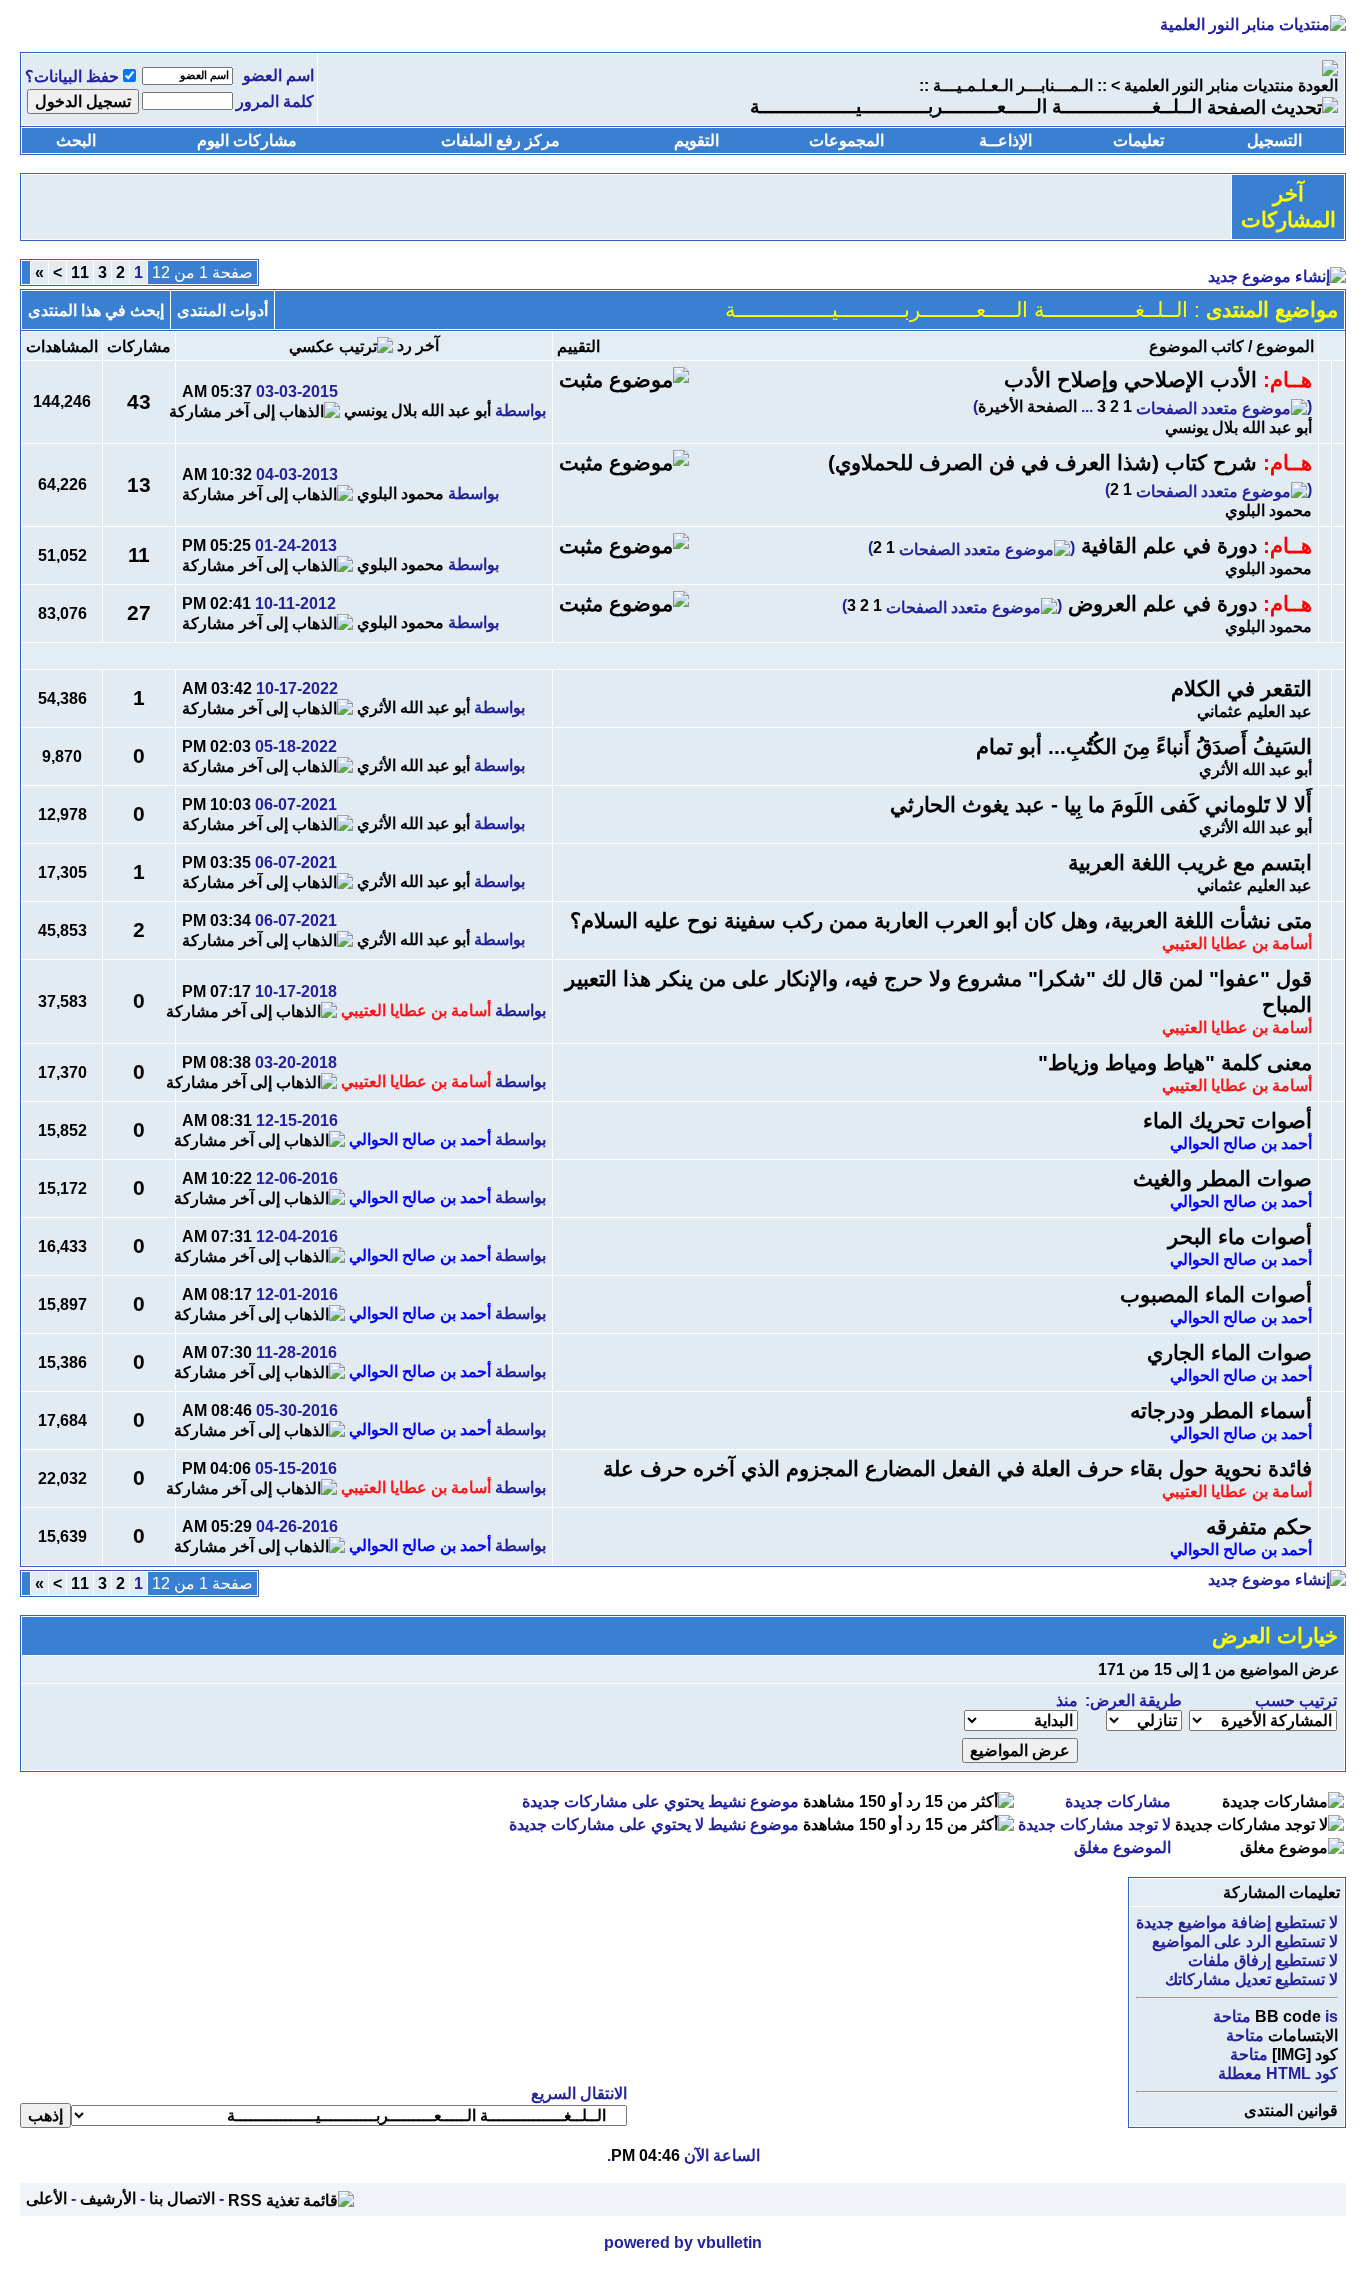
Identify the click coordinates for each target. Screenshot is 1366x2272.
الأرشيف (108, 2198)
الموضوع (1285, 346)
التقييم (578, 346)
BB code (1288, 2016)
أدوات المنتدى (222, 310)
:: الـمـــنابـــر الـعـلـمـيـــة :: (1013, 85)
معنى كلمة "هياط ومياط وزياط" (1175, 1063)
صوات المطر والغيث (1222, 1179)
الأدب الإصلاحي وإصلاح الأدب (1130, 380)
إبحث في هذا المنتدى (96, 310)
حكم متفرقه (1259, 1527)
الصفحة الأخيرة (1027, 406)
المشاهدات (62, 346)
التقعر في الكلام (1241, 689)
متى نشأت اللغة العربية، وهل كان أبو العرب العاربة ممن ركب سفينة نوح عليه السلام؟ (941, 921)
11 (80, 272)
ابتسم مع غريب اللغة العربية (1190, 863)
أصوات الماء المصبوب (1216, 1295)
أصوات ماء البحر (1240, 1237)
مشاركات (139, 346)
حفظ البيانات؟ (72, 76)
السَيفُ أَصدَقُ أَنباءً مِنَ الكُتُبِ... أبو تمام (1144, 747)
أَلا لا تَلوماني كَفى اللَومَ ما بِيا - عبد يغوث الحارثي (1101, 805)
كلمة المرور (275, 101)
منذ (1067, 1700)
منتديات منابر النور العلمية (1209, 85)
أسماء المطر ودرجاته (1221, 1411)
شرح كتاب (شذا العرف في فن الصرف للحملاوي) (1042, 463)
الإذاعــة (1005, 140)
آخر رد (418, 345)
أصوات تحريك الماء (1227, 1121)
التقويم (696, 140)
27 (139, 613)
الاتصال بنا (182, 2198)
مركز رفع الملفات (500, 140)
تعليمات (1138, 140)
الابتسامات (1303, 2035)
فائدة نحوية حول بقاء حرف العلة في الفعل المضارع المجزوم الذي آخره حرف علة (957, 1469)
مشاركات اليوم (247, 140)
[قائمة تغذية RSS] (291, 2198)
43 (139, 402)
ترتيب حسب (1296, 1700)
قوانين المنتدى (1291, 2110)
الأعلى (46, 2198)
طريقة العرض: (1133, 1700)
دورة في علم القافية (1169, 546)
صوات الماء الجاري (1229, 1353)
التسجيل (1274, 140)
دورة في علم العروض (1162, 604)
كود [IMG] (1305, 2054)
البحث (76, 140)
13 (139, 485)
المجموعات (846, 140)
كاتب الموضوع (1196, 346)
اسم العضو (278, 75)
